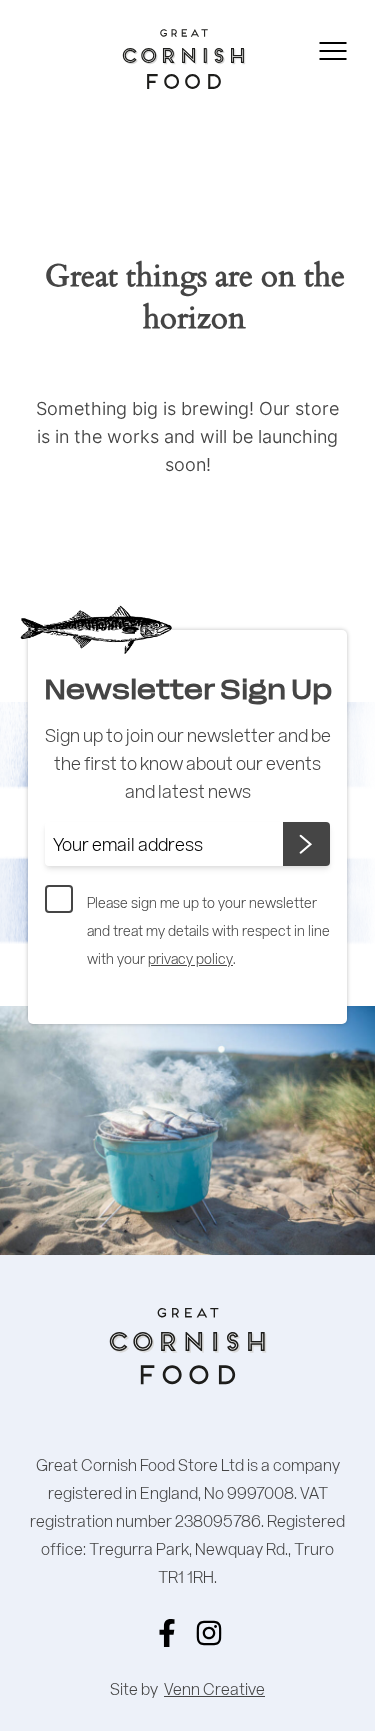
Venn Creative (214, 1688)
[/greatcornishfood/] (209, 1633)
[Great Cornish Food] (152, 59)
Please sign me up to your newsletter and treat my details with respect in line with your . (208, 930)
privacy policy (190, 958)
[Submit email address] (306, 844)
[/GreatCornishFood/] (167, 1633)
